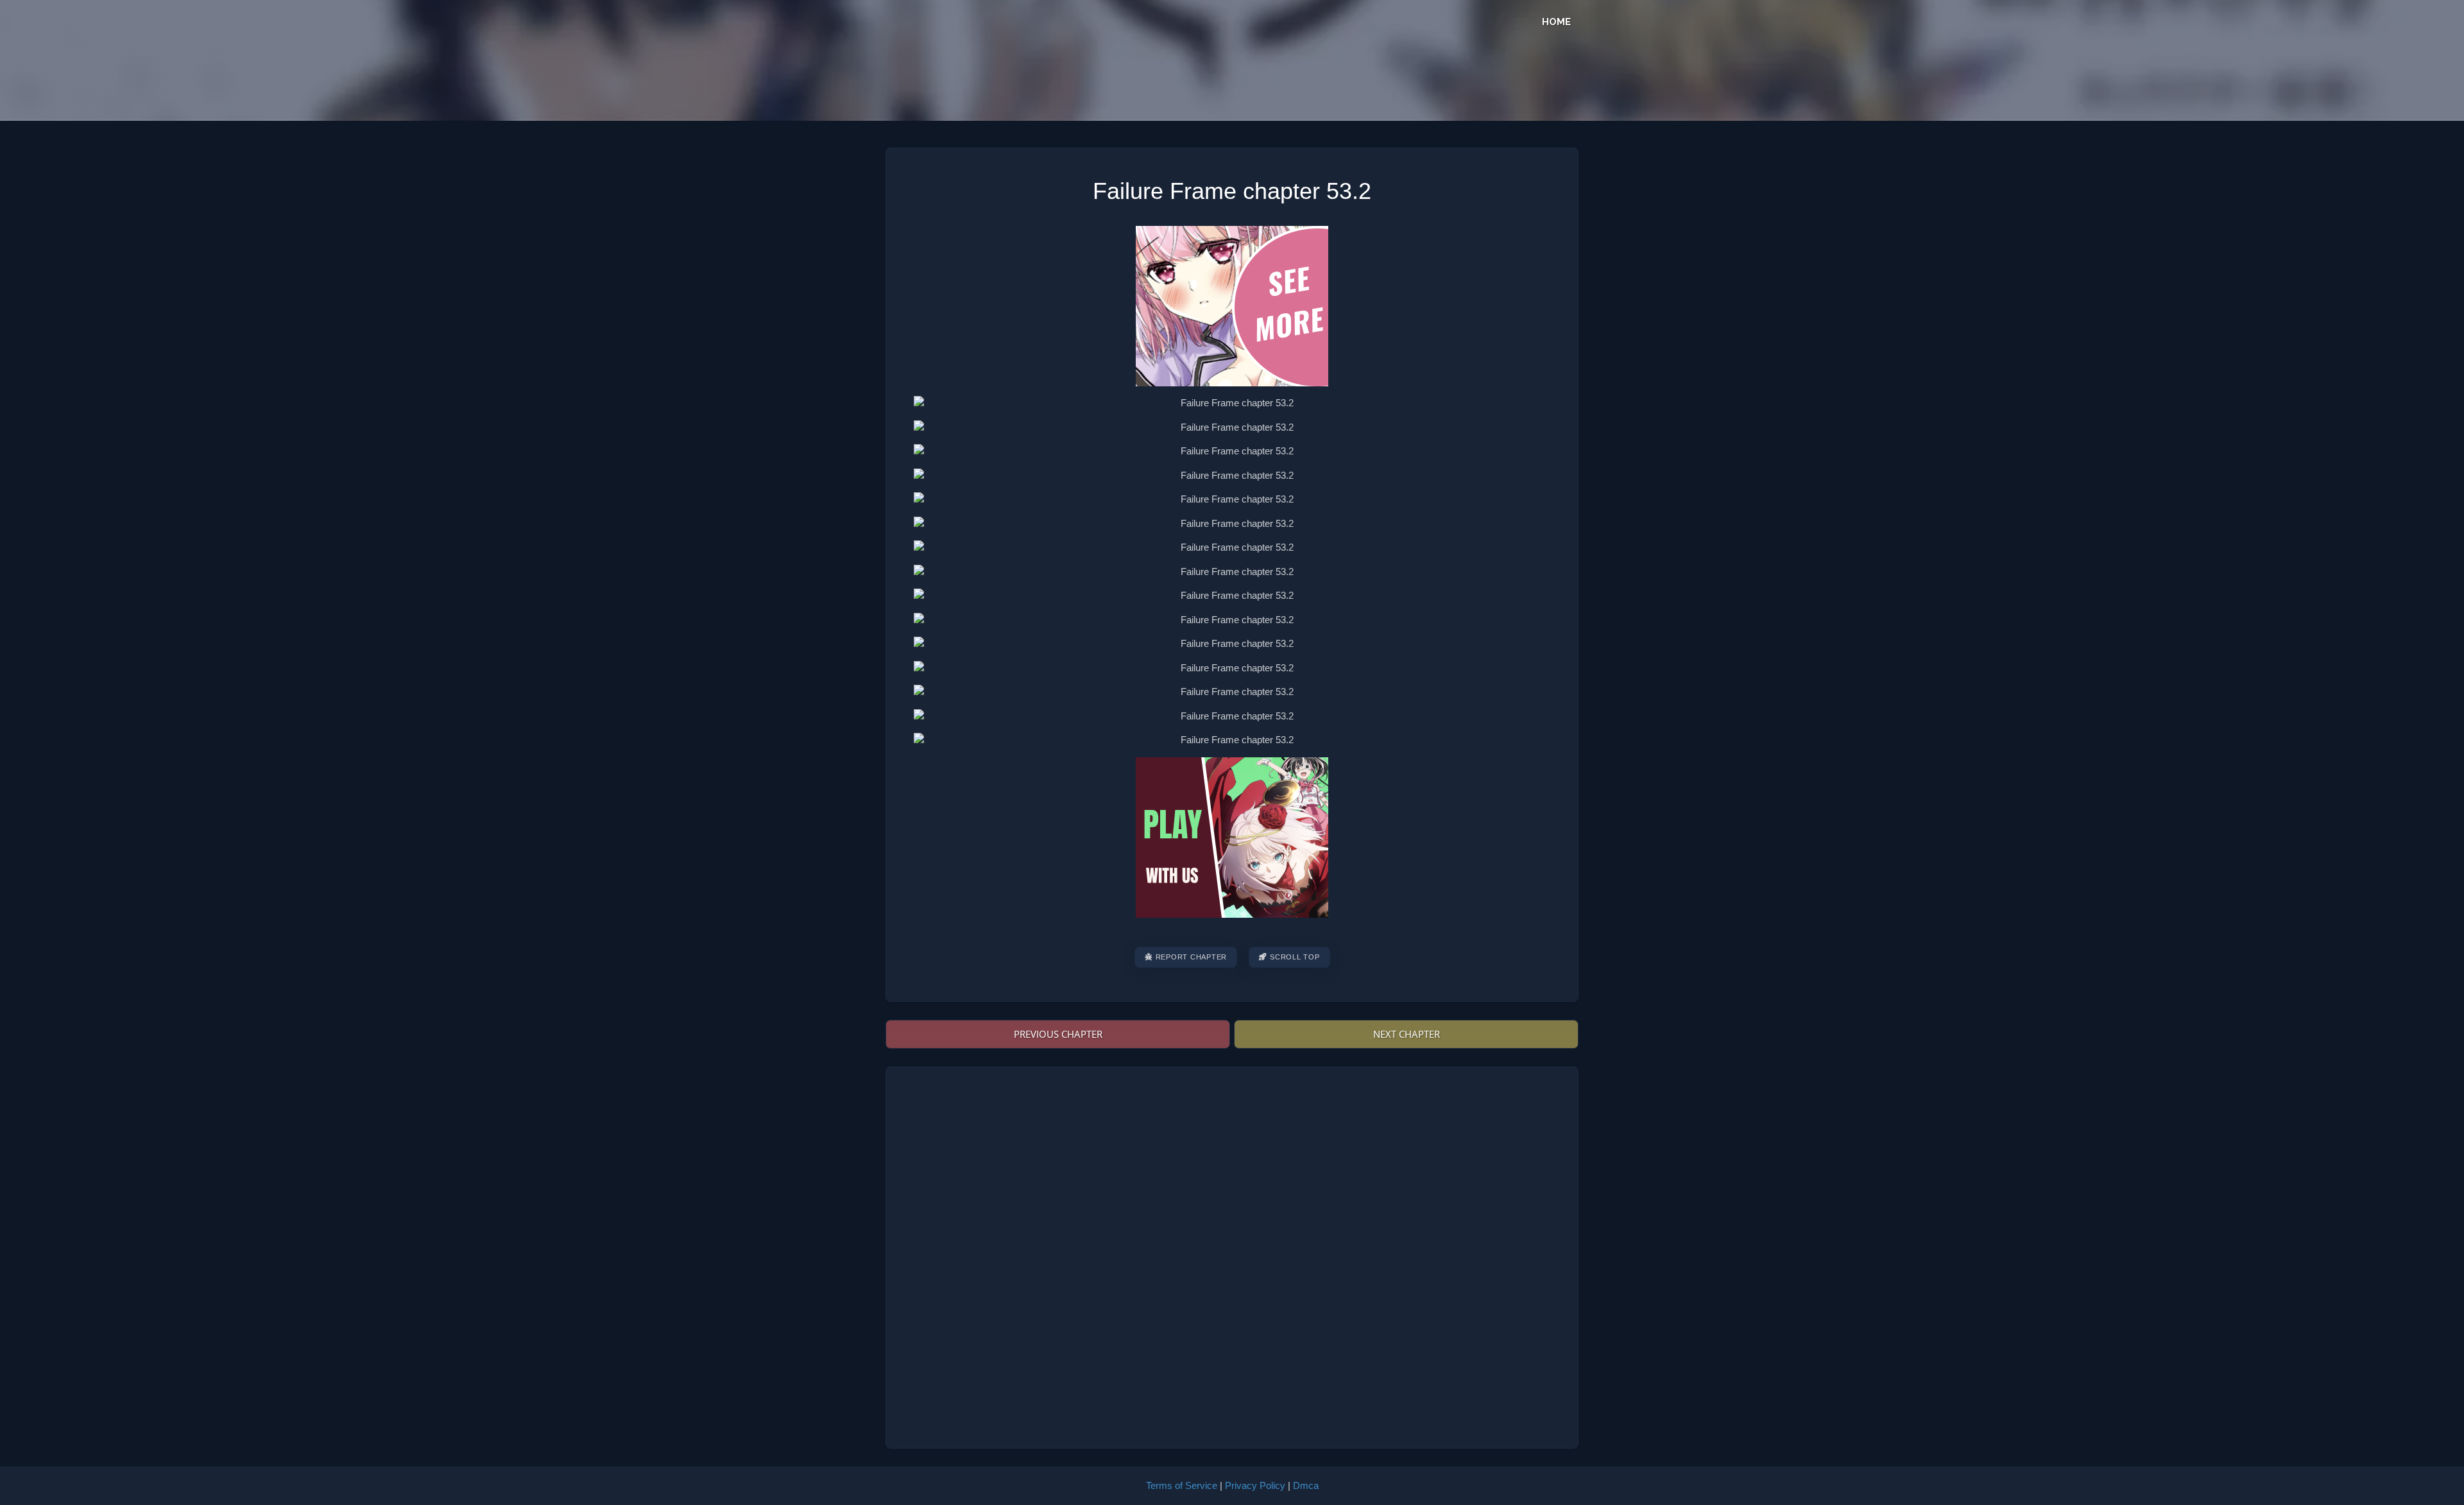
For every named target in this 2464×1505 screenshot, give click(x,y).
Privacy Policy (1255, 1485)
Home (1556, 22)
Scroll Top (1295, 957)
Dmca (1306, 1485)
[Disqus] (1232, 1255)
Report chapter (1192, 957)
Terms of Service (1182, 1485)
